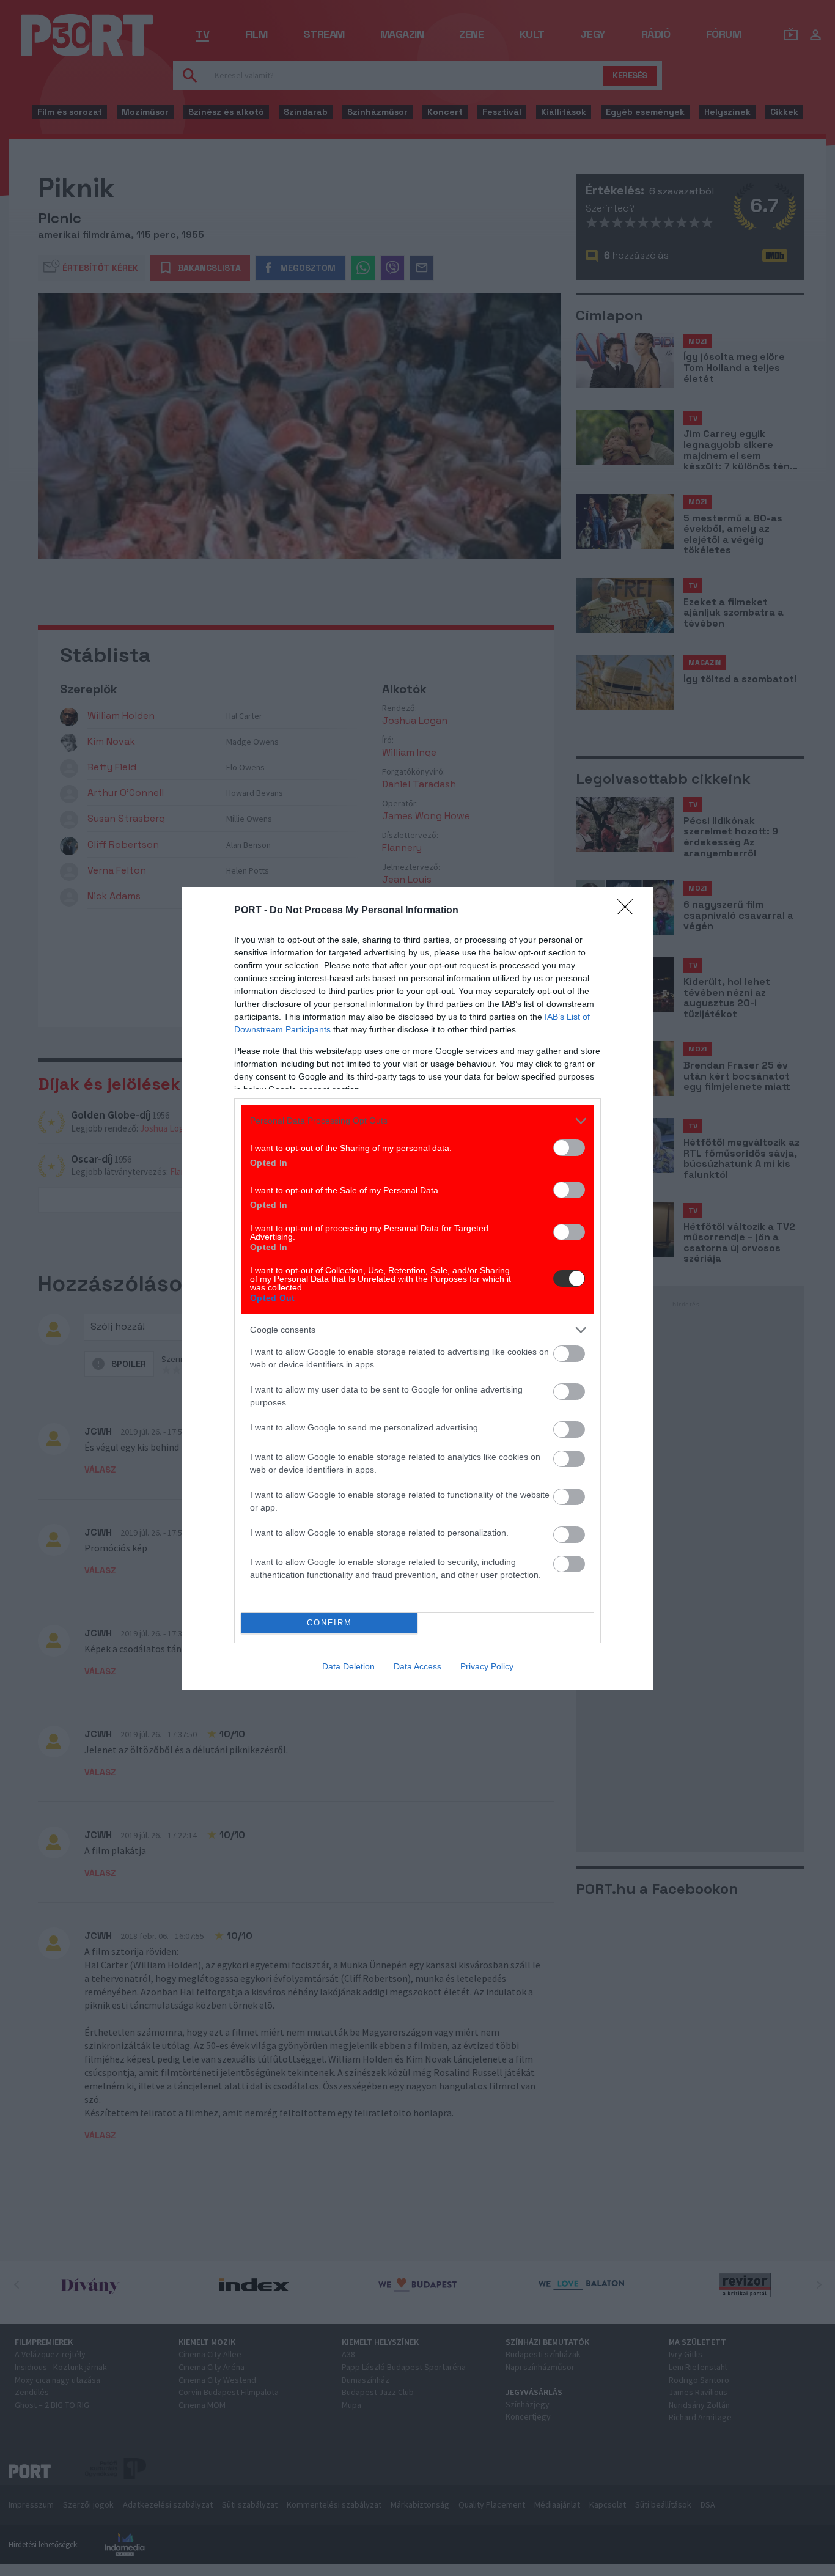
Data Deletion (348, 1666)
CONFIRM (329, 1623)
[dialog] (417, 1288)
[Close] (629, 911)
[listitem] (417, 1121)
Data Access (417, 1666)
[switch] (569, 1148)
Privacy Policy (487, 1666)
